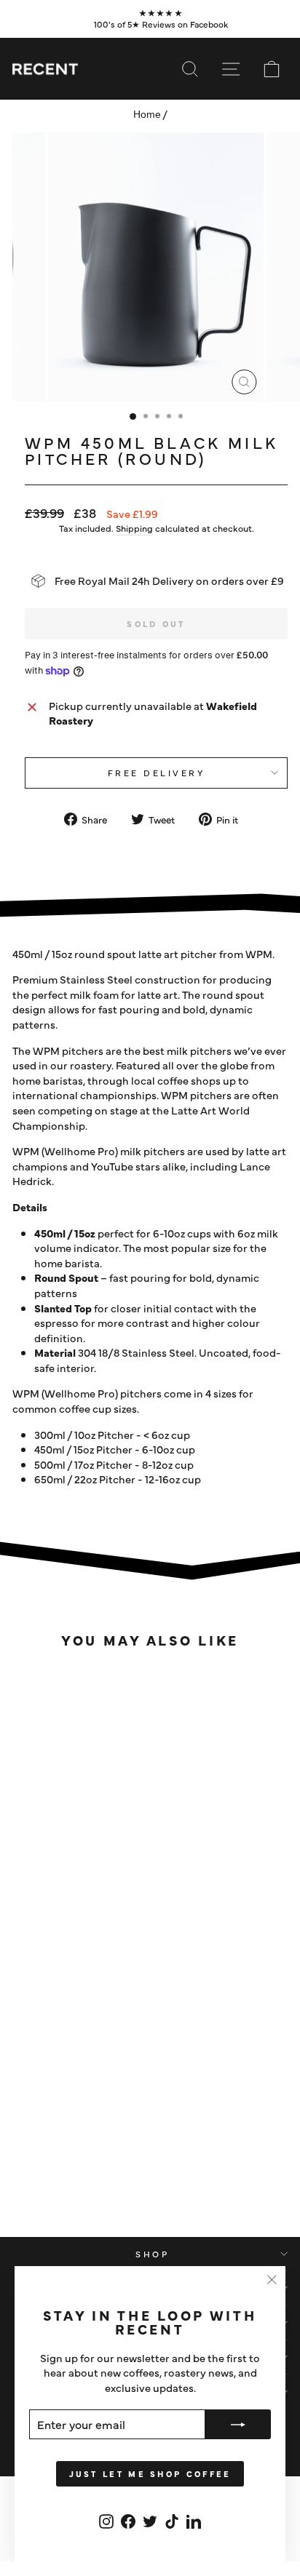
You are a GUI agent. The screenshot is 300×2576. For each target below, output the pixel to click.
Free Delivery (157, 773)
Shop (152, 2254)
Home (147, 115)
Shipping (134, 528)
